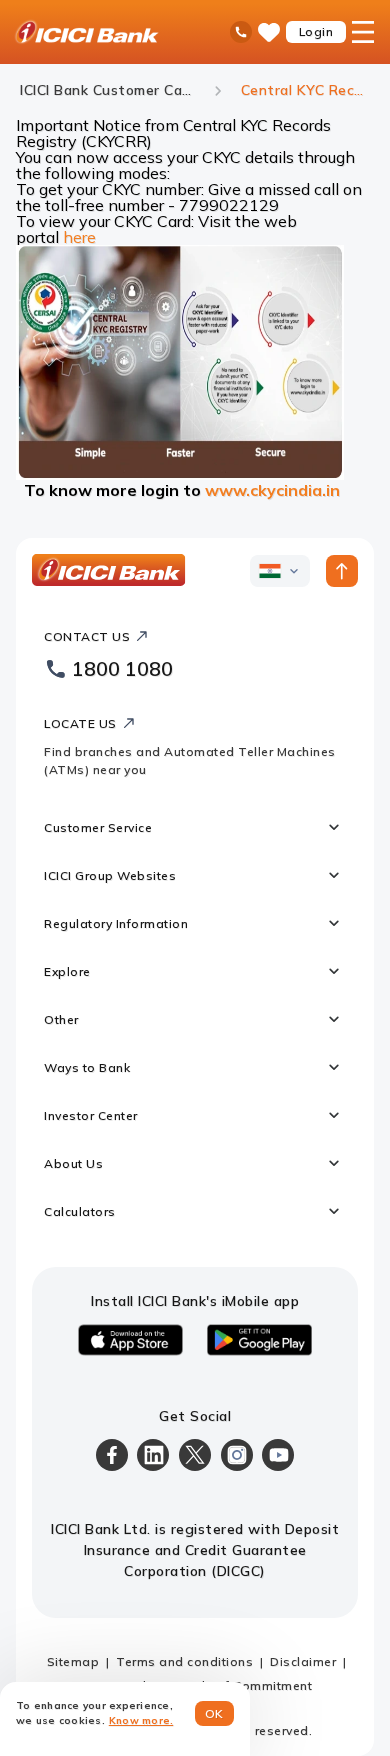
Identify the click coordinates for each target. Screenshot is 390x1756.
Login (316, 31)
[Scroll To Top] (342, 571)
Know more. (141, 1720)
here (79, 237)
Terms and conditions (184, 1661)
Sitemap (73, 1661)
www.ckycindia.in (272, 490)
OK (214, 1713)
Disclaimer (303, 1661)
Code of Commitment (246, 1685)
